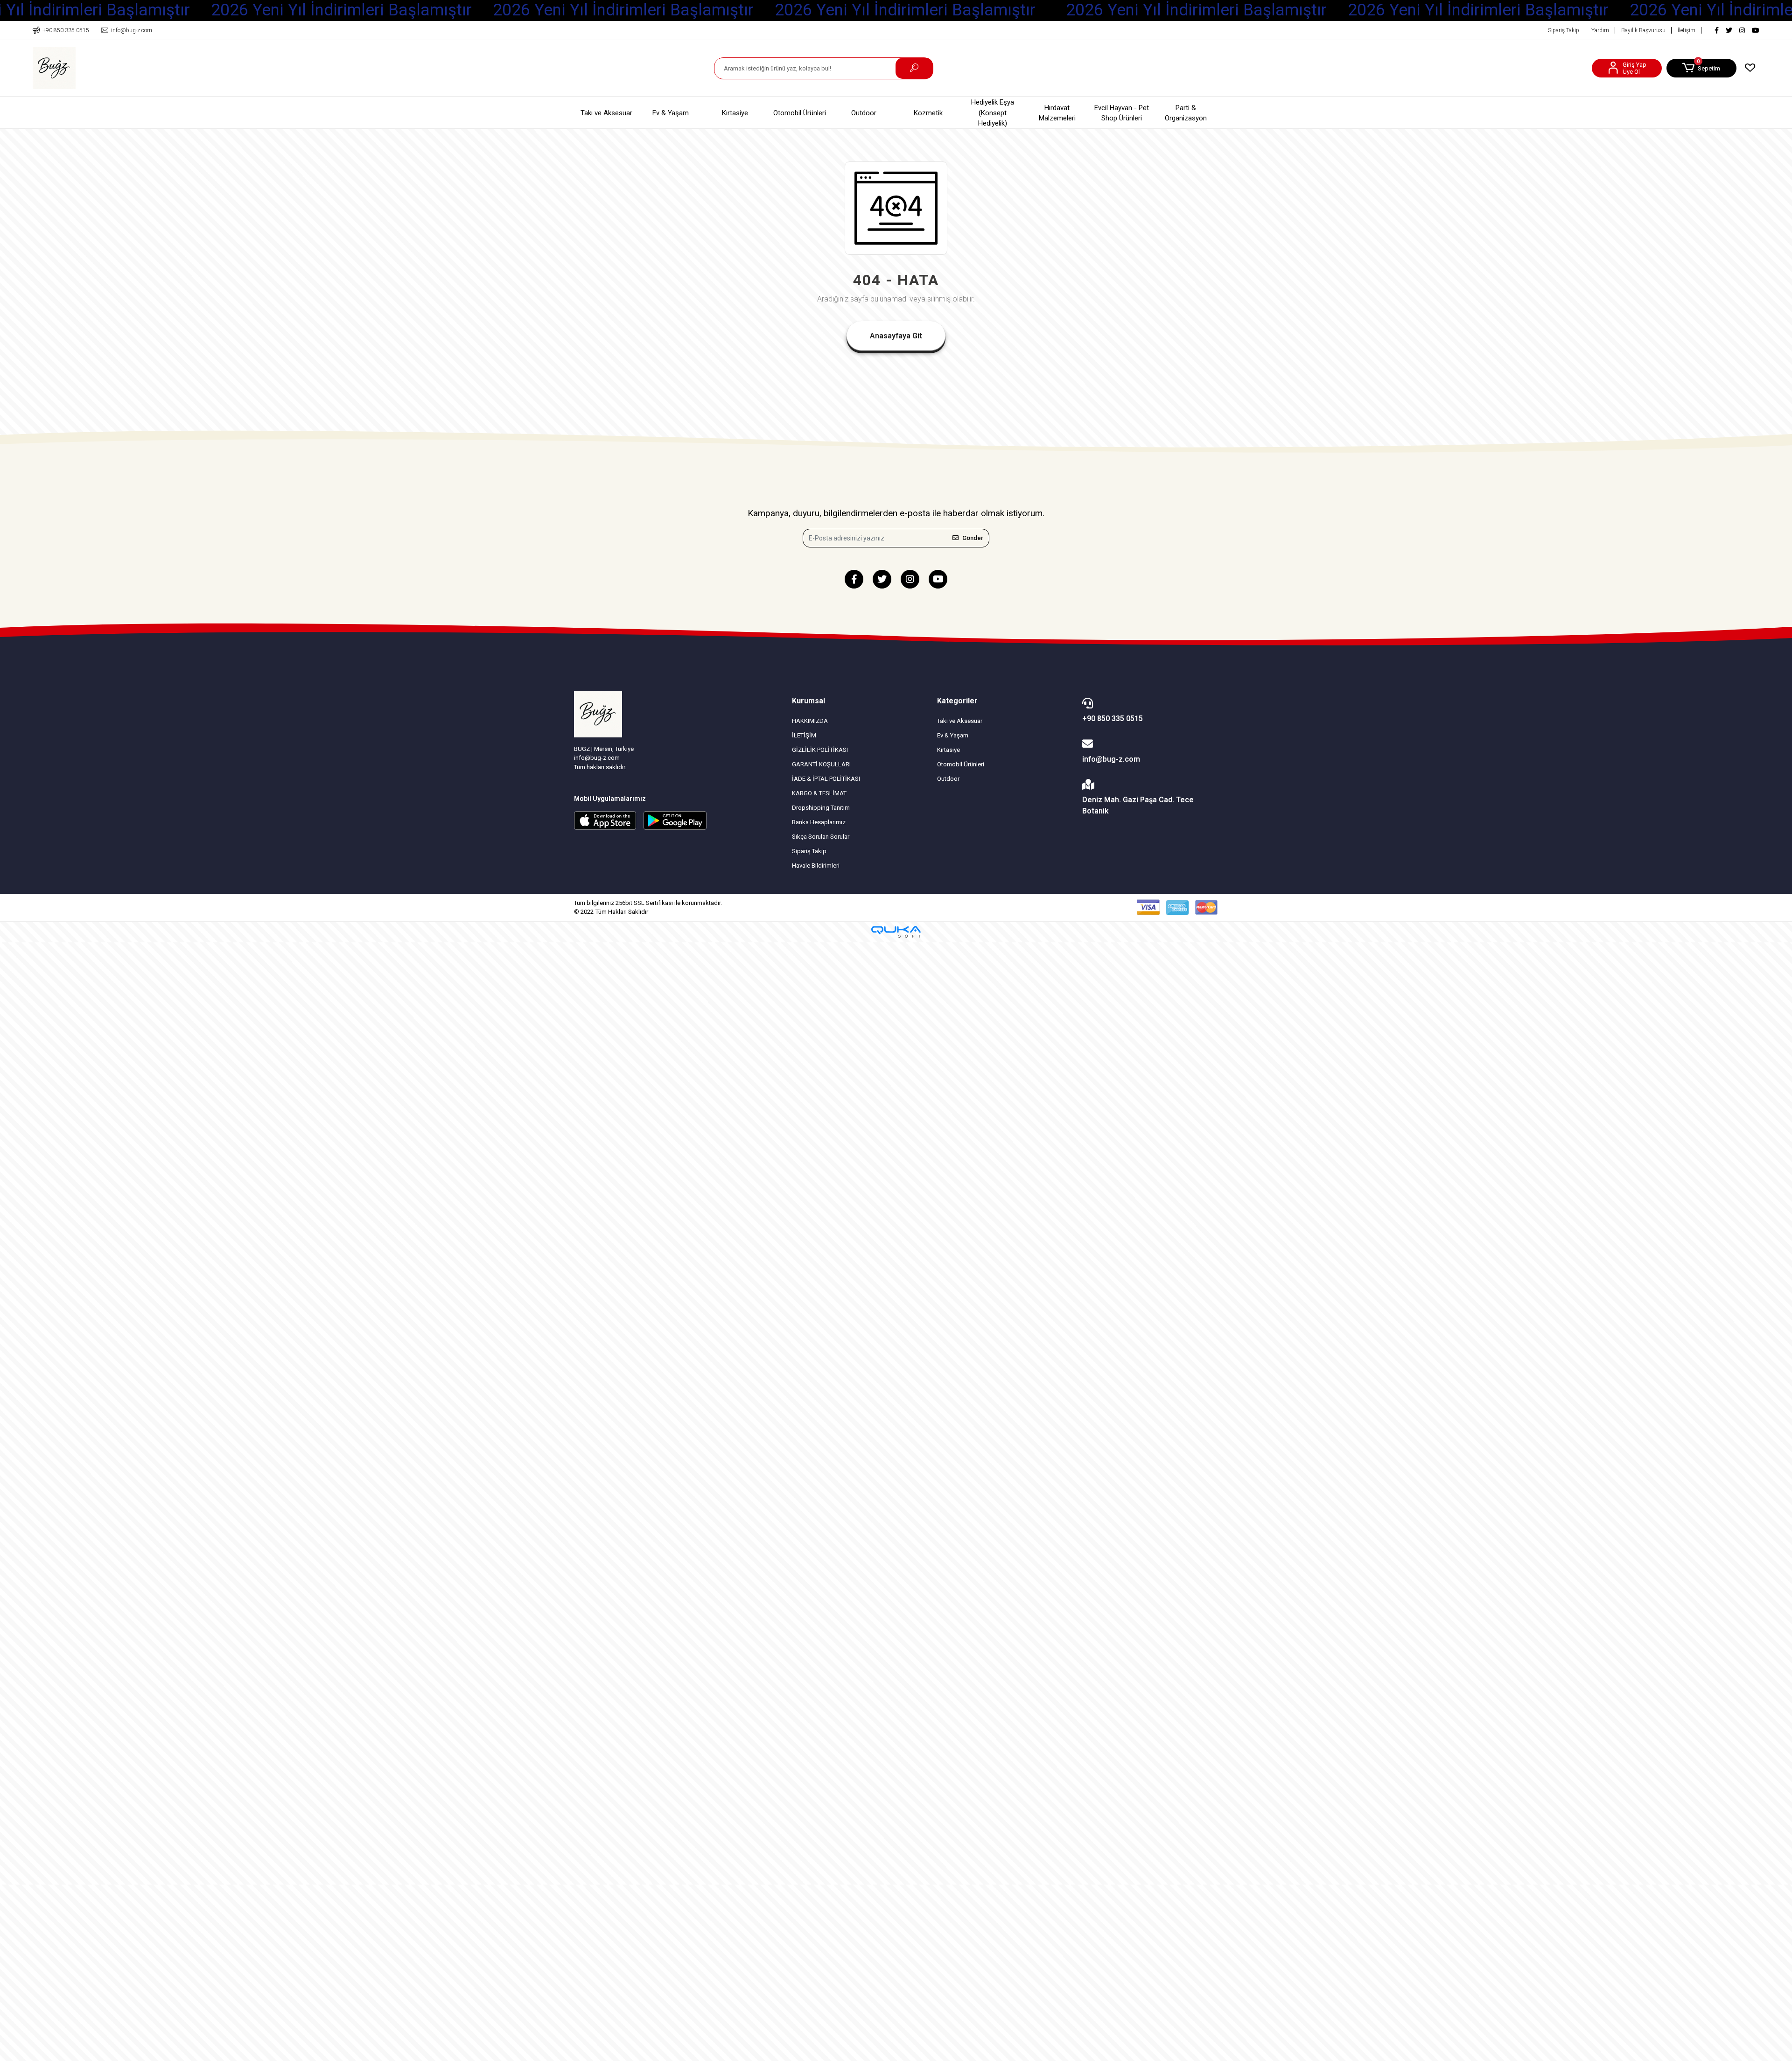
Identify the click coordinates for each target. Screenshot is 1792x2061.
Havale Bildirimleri (816, 866)
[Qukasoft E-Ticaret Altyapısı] (896, 932)
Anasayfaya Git (896, 336)
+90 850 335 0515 (1113, 719)
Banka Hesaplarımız (819, 822)
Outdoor (864, 113)
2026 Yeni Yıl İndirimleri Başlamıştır (341, 10)
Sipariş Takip (1564, 30)
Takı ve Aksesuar (606, 113)
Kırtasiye (735, 113)
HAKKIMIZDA (810, 721)
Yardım (1600, 30)
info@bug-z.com (1111, 759)
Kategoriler (957, 701)
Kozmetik (928, 113)
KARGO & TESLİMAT (819, 793)
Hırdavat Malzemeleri (1057, 113)
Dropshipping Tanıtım (821, 808)
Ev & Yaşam (671, 113)
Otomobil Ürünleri (800, 113)
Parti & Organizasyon (1186, 113)
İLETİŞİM (804, 735)
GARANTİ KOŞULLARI (821, 764)
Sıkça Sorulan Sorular (821, 837)
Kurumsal (808, 701)
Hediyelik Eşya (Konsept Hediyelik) (993, 113)
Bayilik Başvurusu (1643, 30)
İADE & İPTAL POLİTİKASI (826, 779)
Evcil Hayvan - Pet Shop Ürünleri (1122, 113)
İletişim (1687, 30)
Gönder (973, 538)
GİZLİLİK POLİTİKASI (820, 750)
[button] (1701, 68)
